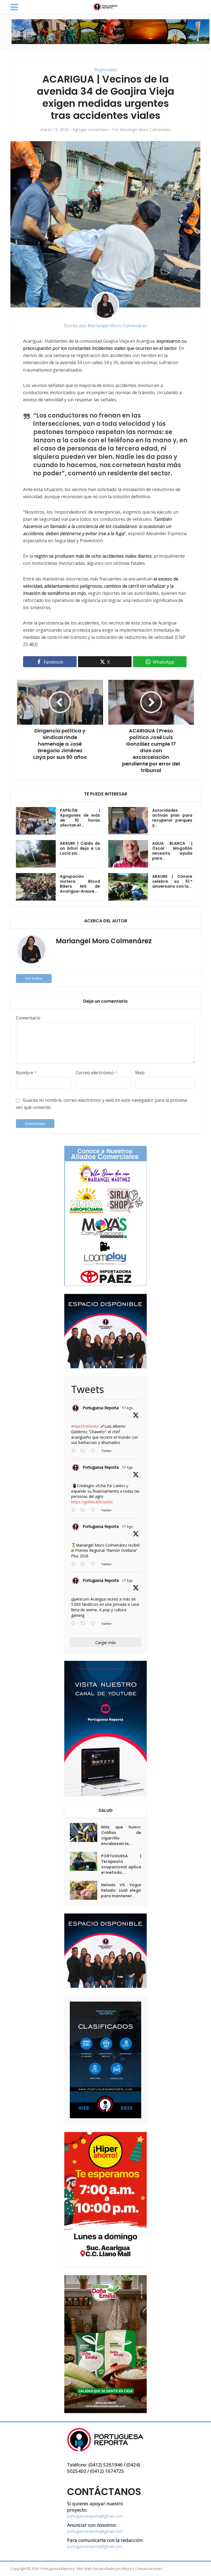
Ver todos (34, 978)
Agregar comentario (90, 130)
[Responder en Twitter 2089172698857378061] (74, 1624)
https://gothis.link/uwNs (92, 1502)
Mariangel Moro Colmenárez (145, 130)
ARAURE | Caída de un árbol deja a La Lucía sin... (80, 848)
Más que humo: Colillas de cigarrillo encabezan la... (121, 1835)
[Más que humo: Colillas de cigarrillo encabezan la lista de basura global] (85, 1832)
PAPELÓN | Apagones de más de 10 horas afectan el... (80, 818)
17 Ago (127, 1408)
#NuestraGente (85, 1426)
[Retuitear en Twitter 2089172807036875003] (84, 1510)
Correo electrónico (97, 1073)
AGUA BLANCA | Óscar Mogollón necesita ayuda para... (172, 851)
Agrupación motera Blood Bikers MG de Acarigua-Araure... (80, 884)
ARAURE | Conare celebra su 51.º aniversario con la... (172, 881)
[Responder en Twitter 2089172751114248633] (74, 1564)
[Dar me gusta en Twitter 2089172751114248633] (95, 1564)
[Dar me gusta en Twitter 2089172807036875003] (95, 1510)
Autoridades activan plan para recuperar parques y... (172, 818)
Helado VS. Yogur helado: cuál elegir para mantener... (121, 1890)
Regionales (106, 70)
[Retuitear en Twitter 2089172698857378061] (84, 1624)
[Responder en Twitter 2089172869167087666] (74, 1451)
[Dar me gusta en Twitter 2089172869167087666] (95, 1451)
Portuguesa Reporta (101, 1408)
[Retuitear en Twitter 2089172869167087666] (84, 1451)
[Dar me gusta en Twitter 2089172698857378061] (95, 1624)
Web (140, 1073)
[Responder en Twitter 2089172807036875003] (74, 1510)
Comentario (28, 1018)
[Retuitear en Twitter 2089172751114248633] (84, 1564)
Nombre (26, 1073)
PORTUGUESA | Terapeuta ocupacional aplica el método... (121, 1864)
